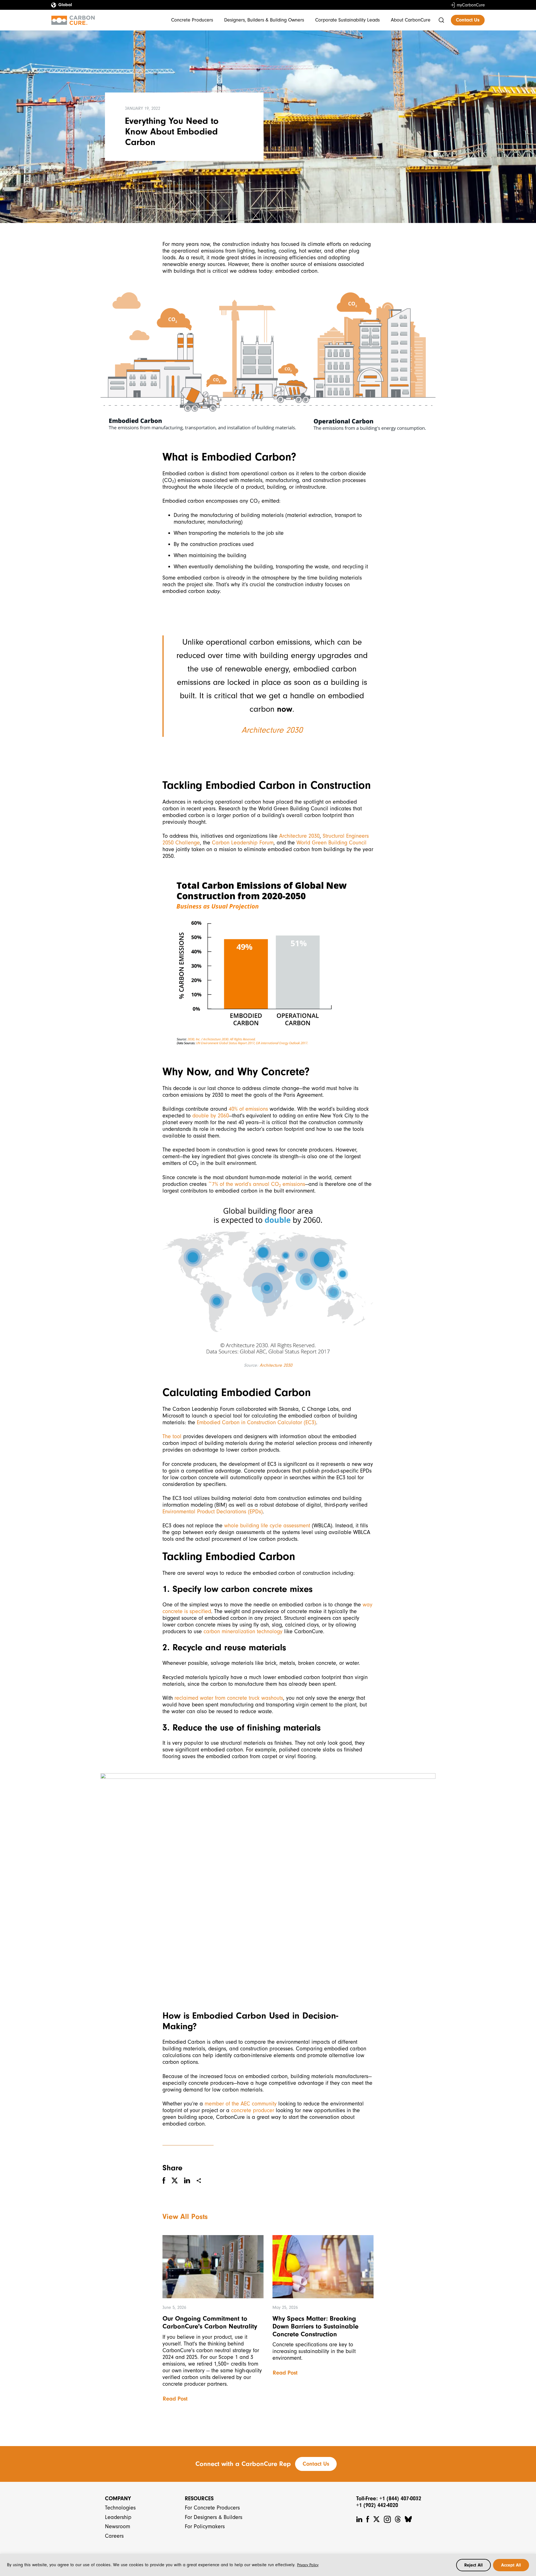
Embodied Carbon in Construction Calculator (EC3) (256, 1422)
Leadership (118, 2517)
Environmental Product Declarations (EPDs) (213, 1512)
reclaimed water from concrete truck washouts (229, 1698)
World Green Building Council (332, 843)
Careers (114, 2536)
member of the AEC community (241, 2104)
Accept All (511, 2565)
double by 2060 (211, 1116)
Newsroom (118, 2526)
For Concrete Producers (212, 2508)
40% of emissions (248, 1109)
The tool (172, 1436)
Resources (199, 2498)
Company (118, 2498)
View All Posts (185, 2217)
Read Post (175, 2399)
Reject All (473, 2565)
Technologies (120, 2508)
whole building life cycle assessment (267, 1526)
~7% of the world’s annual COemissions (256, 1184)
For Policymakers (205, 2526)
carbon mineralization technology (243, 1631)
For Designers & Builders (214, 2517)
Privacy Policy (308, 2565)
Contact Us (468, 20)
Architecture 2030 (272, 730)
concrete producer (253, 2110)
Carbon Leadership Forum (243, 843)
